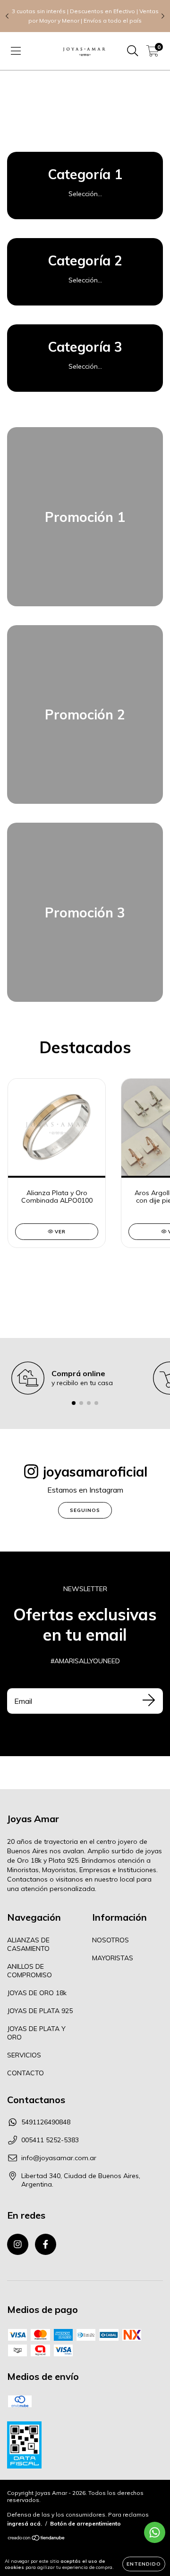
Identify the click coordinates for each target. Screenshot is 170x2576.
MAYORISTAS (113, 1958)
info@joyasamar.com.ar (59, 2158)
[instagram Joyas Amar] (18, 2244)
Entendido (144, 2564)
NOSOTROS (110, 1940)
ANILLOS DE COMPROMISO (30, 1971)
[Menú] (16, 51)
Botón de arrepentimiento (85, 2523)
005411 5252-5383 (50, 2140)
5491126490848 (46, 2122)
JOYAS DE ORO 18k (37, 1993)
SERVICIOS (24, 2055)
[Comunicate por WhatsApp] (155, 2532)
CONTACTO (25, 2073)
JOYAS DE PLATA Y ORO (36, 2033)
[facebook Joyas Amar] (46, 2244)
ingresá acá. (25, 2523)
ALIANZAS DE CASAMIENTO (28, 1944)
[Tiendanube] (37, 2539)
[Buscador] (133, 51)
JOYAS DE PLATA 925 (40, 2011)
